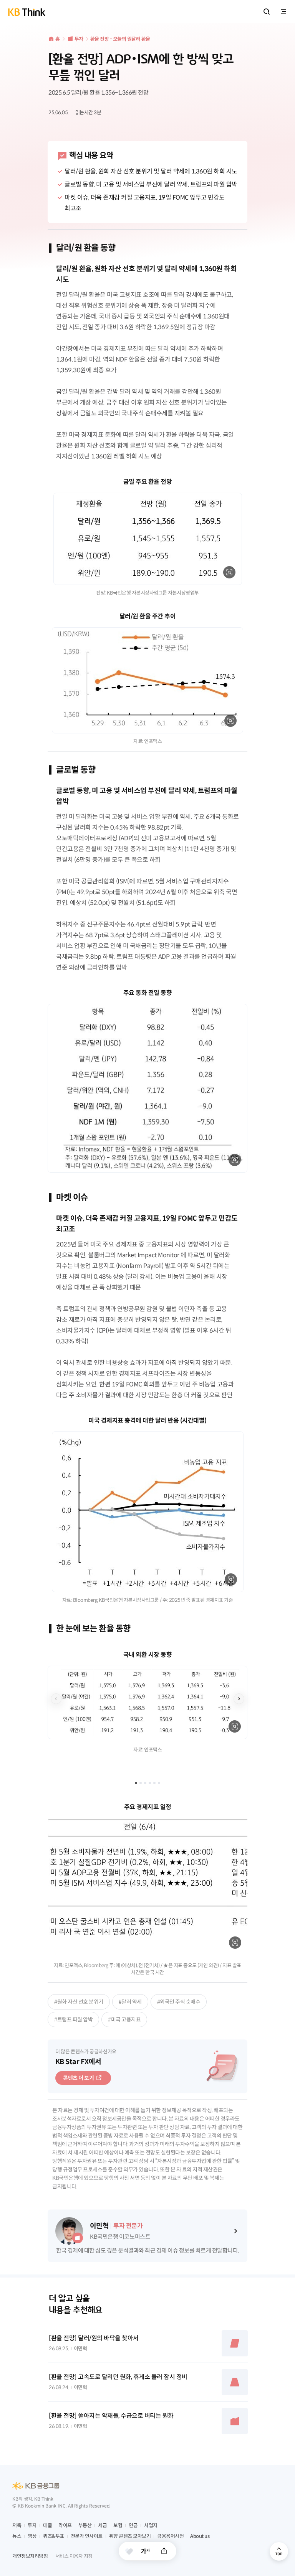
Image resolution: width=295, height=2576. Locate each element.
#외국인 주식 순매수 (179, 2002)
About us (200, 2536)
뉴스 (17, 2536)
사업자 (151, 2525)
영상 (32, 2536)
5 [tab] (154, 1783)
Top (279, 2551)
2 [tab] (141, 1783)
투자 (79, 39)
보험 (118, 2525)
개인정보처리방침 (30, 2556)
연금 (133, 2525)
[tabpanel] (147, 1702)
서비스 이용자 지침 (74, 2556)
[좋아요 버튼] (129, 2551)
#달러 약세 (130, 2002)
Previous (56, 1699)
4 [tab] (150, 1783)
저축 (17, 2525)
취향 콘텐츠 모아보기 (130, 2536)
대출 (47, 2525)
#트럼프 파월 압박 (73, 2019)
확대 (229, 572)
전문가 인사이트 (87, 2536)
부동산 (85, 2525)
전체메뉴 (283, 12)
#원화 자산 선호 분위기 (79, 2002)
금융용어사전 (170, 2536)
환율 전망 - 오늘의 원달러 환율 (120, 39)
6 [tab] (159, 1783)
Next (239, 1699)
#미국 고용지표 (124, 2019)
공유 (164, 2551)
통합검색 (267, 12)
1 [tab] (136, 1783)
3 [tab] (145, 1783)
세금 (102, 2525)
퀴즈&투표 (54, 2536)
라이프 (65, 2525)
